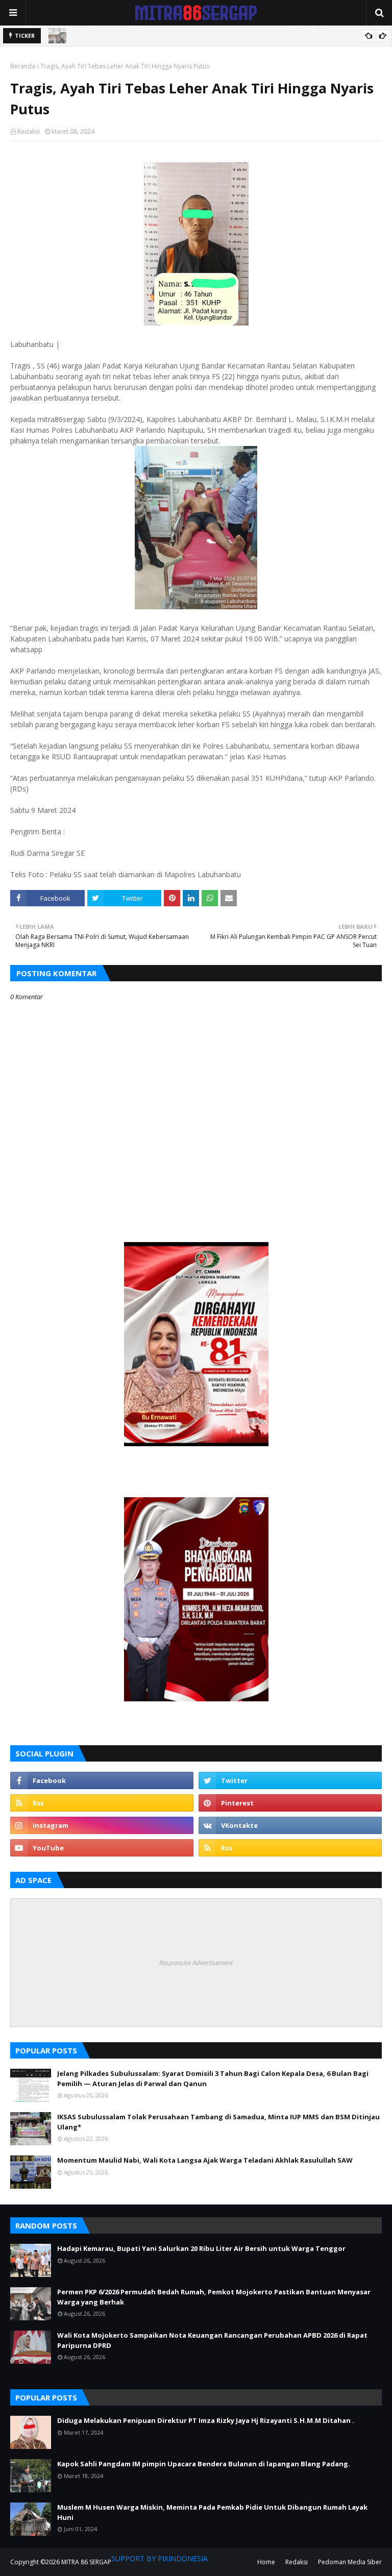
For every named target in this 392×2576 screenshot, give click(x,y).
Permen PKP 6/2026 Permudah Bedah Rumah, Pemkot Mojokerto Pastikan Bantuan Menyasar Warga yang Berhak (214, 2297)
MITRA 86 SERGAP (86, 2562)
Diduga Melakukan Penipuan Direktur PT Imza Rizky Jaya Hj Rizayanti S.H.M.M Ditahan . (206, 2420)
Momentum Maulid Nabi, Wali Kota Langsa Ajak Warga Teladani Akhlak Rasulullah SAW (205, 2160)
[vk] (290, 1825)
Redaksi (29, 131)
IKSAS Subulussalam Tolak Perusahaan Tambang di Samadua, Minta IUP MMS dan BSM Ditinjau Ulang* (218, 2122)
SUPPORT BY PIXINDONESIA (160, 2558)
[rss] (102, 1803)
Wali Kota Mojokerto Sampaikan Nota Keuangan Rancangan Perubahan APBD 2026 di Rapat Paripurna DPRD (212, 2340)
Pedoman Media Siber (350, 2562)
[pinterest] (290, 1803)
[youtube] (102, 1848)
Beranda (23, 66)
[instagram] (102, 1825)
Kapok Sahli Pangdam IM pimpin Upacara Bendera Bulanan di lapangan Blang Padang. (204, 2464)
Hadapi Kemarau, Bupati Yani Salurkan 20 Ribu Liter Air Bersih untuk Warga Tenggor (201, 2248)
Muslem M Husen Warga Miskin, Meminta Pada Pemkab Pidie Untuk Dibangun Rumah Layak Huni (212, 2512)
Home (266, 2562)
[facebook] (102, 1780)
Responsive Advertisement (196, 1963)
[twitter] (290, 1780)
